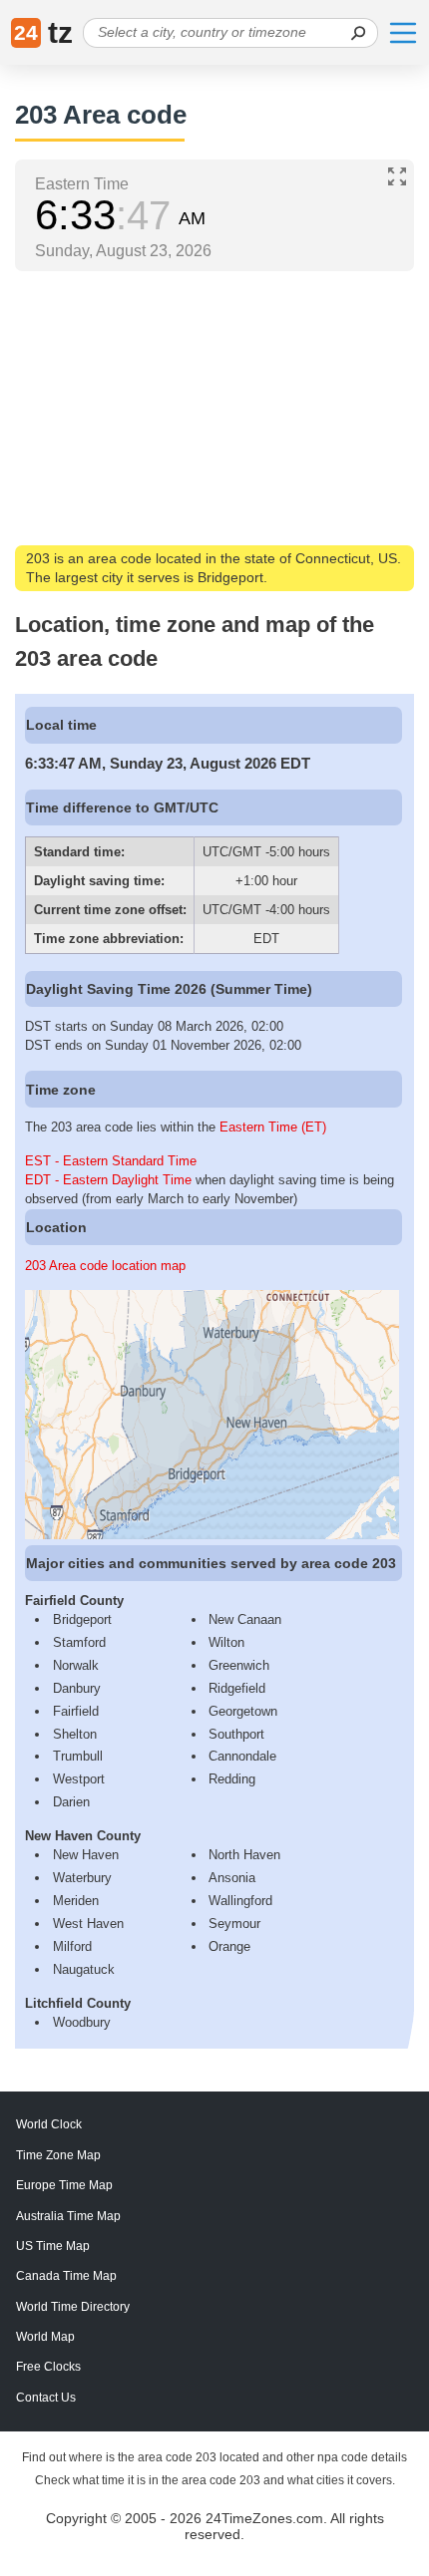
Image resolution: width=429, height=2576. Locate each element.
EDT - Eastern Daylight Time (108, 1180)
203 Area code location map (105, 1266)
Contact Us (46, 2398)
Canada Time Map (66, 2276)
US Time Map (53, 2246)
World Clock (49, 2124)
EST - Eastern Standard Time (111, 1161)
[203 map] (212, 1535)
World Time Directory (73, 2307)
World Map (45, 2337)
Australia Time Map (68, 2216)
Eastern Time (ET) (273, 1127)
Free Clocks (48, 2367)
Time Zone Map (58, 2155)
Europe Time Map (64, 2185)
